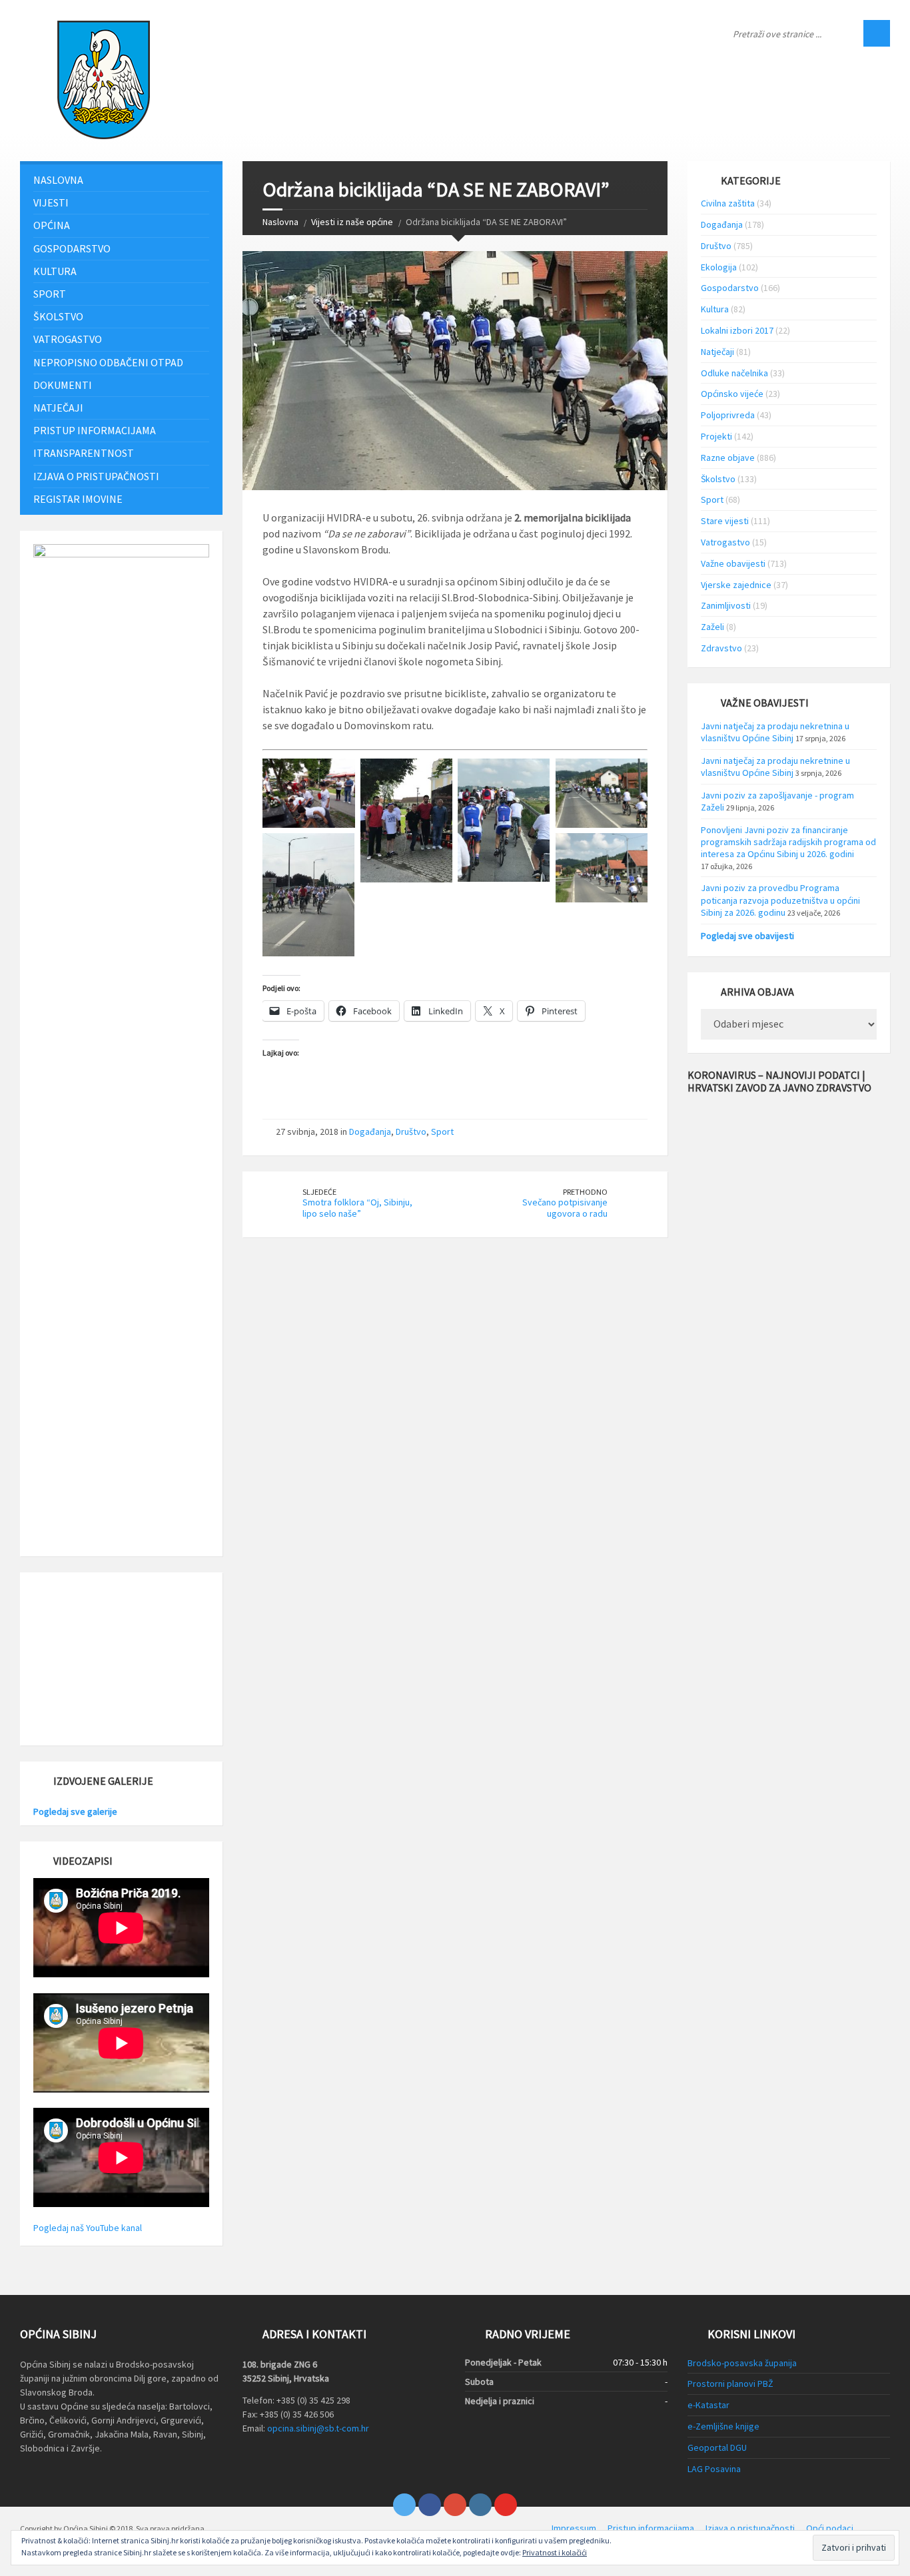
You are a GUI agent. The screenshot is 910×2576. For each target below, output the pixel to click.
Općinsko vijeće (732, 394)
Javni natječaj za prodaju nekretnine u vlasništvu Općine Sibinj (775, 767)
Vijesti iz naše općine (352, 222)
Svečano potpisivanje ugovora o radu (565, 1208)
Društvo (411, 1131)
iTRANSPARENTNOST (84, 453)
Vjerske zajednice (736, 585)
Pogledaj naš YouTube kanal (88, 2228)
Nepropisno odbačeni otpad (108, 362)
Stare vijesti (725, 521)
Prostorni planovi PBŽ (730, 2384)
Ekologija (719, 267)
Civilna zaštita (728, 203)
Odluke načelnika (734, 373)
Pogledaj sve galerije (75, 1811)
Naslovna (280, 222)
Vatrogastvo (68, 339)
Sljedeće (319, 1192)
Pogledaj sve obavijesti (747, 936)
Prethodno (585, 1192)
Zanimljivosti (726, 605)
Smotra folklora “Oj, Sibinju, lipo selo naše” (357, 1208)
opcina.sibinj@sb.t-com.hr (318, 2428)
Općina (52, 225)
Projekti (716, 436)
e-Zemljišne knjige (723, 2426)
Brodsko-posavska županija (742, 2363)
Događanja (370, 1131)
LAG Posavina (714, 2469)
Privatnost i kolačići (555, 2552)
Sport (442, 1131)
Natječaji (58, 408)
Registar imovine (78, 499)
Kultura (55, 271)
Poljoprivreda (728, 415)
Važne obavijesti (733, 563)
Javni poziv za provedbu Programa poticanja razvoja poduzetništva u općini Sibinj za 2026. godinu (780, 900)
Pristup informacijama (95, 430)
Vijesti (51, 202)
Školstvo (58, 316)
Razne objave (728, 458)
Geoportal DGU (717, 2447)
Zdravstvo (721, 648)
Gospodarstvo (72, 248)
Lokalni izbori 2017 (737, 330)
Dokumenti (63, 385)
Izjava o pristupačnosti (96, 476)
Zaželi (712, 627)
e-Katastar (708, 2405)
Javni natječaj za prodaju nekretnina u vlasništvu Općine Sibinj (775, 732)
